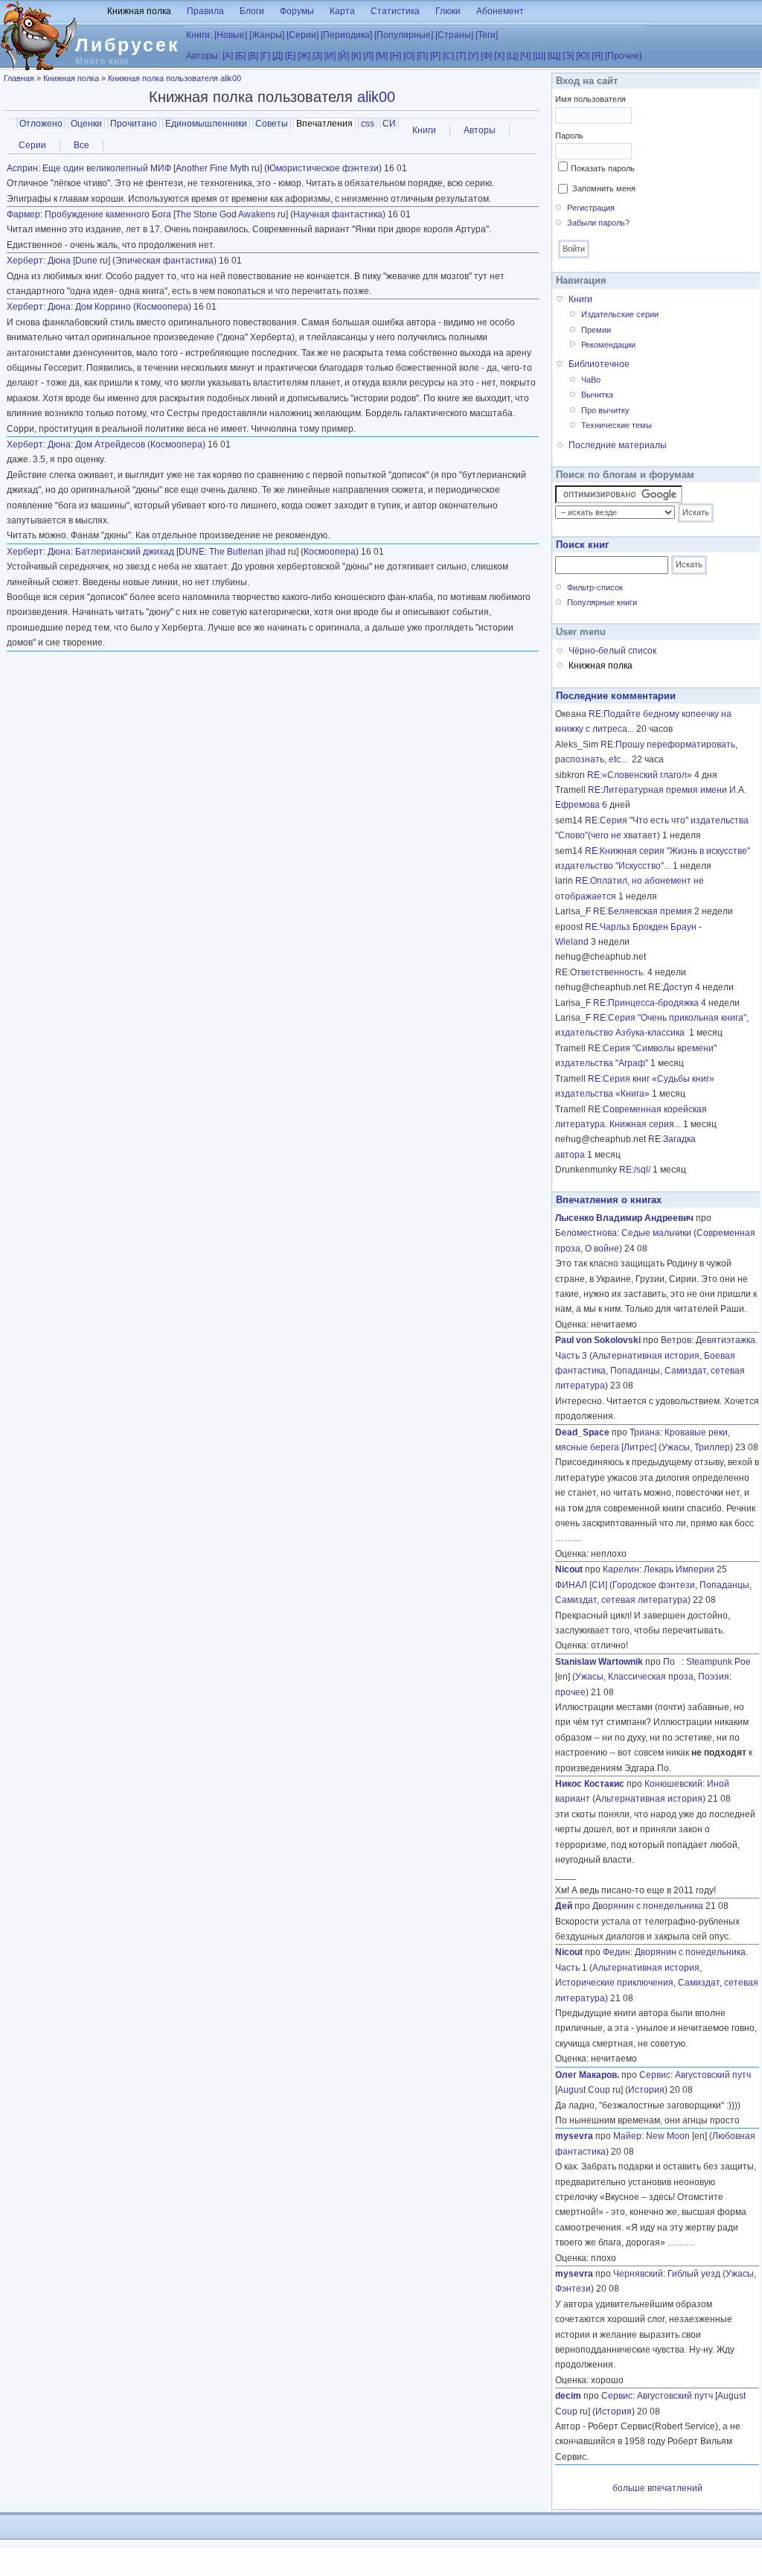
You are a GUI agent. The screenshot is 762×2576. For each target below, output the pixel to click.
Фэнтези (573, 2289)
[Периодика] (346, 35)
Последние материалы (618, 445)
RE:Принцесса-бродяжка (646, 1003)
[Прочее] (623, 56)
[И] (330, 56)
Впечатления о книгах (609, 1200)
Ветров (676, 1340)
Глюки (448, 11)
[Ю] (583, 56)
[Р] (435, 56)
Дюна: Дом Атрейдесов (96, 444)
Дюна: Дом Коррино (89, 307)
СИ (389, 124)
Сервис (655, 2075)
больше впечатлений (657, 2488)
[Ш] (539, 56)
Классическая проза (651, 1677)
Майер (627, 2136)
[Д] (278, 56)
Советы (272, 124)
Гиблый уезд (694, 2274)
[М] (382, 56)
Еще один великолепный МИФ (107, 168)
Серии (32, 145)
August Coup (584, 2090)
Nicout (569, 1569)
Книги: (199, 35)
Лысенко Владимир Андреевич (624, 1218)
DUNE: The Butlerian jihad (232, 552)
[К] (356, 56)
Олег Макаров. (587, 2075)
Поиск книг (582, 545)
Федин (617, 1952)
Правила (205, 11)
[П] (422, 56)
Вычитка (597, 395)
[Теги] (487, 35)
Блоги (252, 11)
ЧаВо (591, 380)
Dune (86, 261)
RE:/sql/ (635, 1170)
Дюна (59, 261)
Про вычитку (605, 410)
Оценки (86, 124)
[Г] (265, 56)
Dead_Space (582, 1432)
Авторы (480, 130)
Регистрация (591, 208)
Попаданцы (635, 1371)
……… (569, 1538)
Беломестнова (586, 1233)
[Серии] (302, 35)
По (672, 1662)
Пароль (569, 136)
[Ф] (486, 56)
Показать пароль (603, 168)
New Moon (668, 2136)
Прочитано (134, 124)
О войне (602, 1249)
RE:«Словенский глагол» (640, 775)
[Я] (597, 56)
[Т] (461, 56)
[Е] (290, 56)
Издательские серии (620, 314)
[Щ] (554, 56)
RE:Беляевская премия (643, 911)
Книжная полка (139, 11)
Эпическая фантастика (164, 261)
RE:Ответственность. (600, 972)
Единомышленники (206, 124)
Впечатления (326, 124)
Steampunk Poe (718, 1662)
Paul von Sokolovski (598, 1340)
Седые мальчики (656, 1233)
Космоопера (162, 307)
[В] (253, 56)
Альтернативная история (646, 1356)
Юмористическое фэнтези (323, 168)
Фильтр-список (595, 587)
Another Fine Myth (212, 168)
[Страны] (454, 35)
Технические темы (617, 425)
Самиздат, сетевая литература (621, 1600)
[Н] (396, 56)
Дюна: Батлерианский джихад (111, 552)
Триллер (712, 1447)
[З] (317, 56)
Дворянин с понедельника (648, 1906)
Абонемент (500, 11)
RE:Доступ (670, 987)
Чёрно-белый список (612, 651)
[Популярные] (404, 35)
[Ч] (525, 56)
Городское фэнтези (654, 1585)
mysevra (574, 2136)
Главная (19, 78)
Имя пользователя (590, 99)
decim (568, 2396)
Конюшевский (673, 1784)
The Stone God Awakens (225, 214)
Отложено (41, 124)
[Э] (568, 56)
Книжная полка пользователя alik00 (175, 78)
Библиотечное (599, 364)
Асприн (22, 168)
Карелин (621, 1569)
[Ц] (512, 56)
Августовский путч (713, 2075)
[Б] (240, 56)
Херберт (25, 261)
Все (81, 145)
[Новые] (231, 35)
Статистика (395, 11)
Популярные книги (602, 602)
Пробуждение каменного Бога (108, 214)
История (646, 2090)
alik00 (376, 97)
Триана (645, 1432)
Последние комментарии (616, 696)
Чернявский (638, 2274)
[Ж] (304, 56)
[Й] (343, 56)
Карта (342, 11)
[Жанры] (267, 35)
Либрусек (128, 45)
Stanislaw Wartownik (599, 1662)
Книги (424, 130)
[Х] (499, 56)
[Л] (368, 56)
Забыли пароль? (598, 223)
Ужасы (676, 1447)
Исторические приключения (614, 1983)
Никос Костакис (590, 1784)
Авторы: (203, 56)
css (368, 124)
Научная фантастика (338, 214)
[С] (448, 56)
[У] (473, 56)
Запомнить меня (604, 188)
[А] (228, 56)
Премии (596, 330)
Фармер (23, 214)
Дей (564, 1906)
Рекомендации (608, 345)
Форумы (297, 11)
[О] (409, 56)
